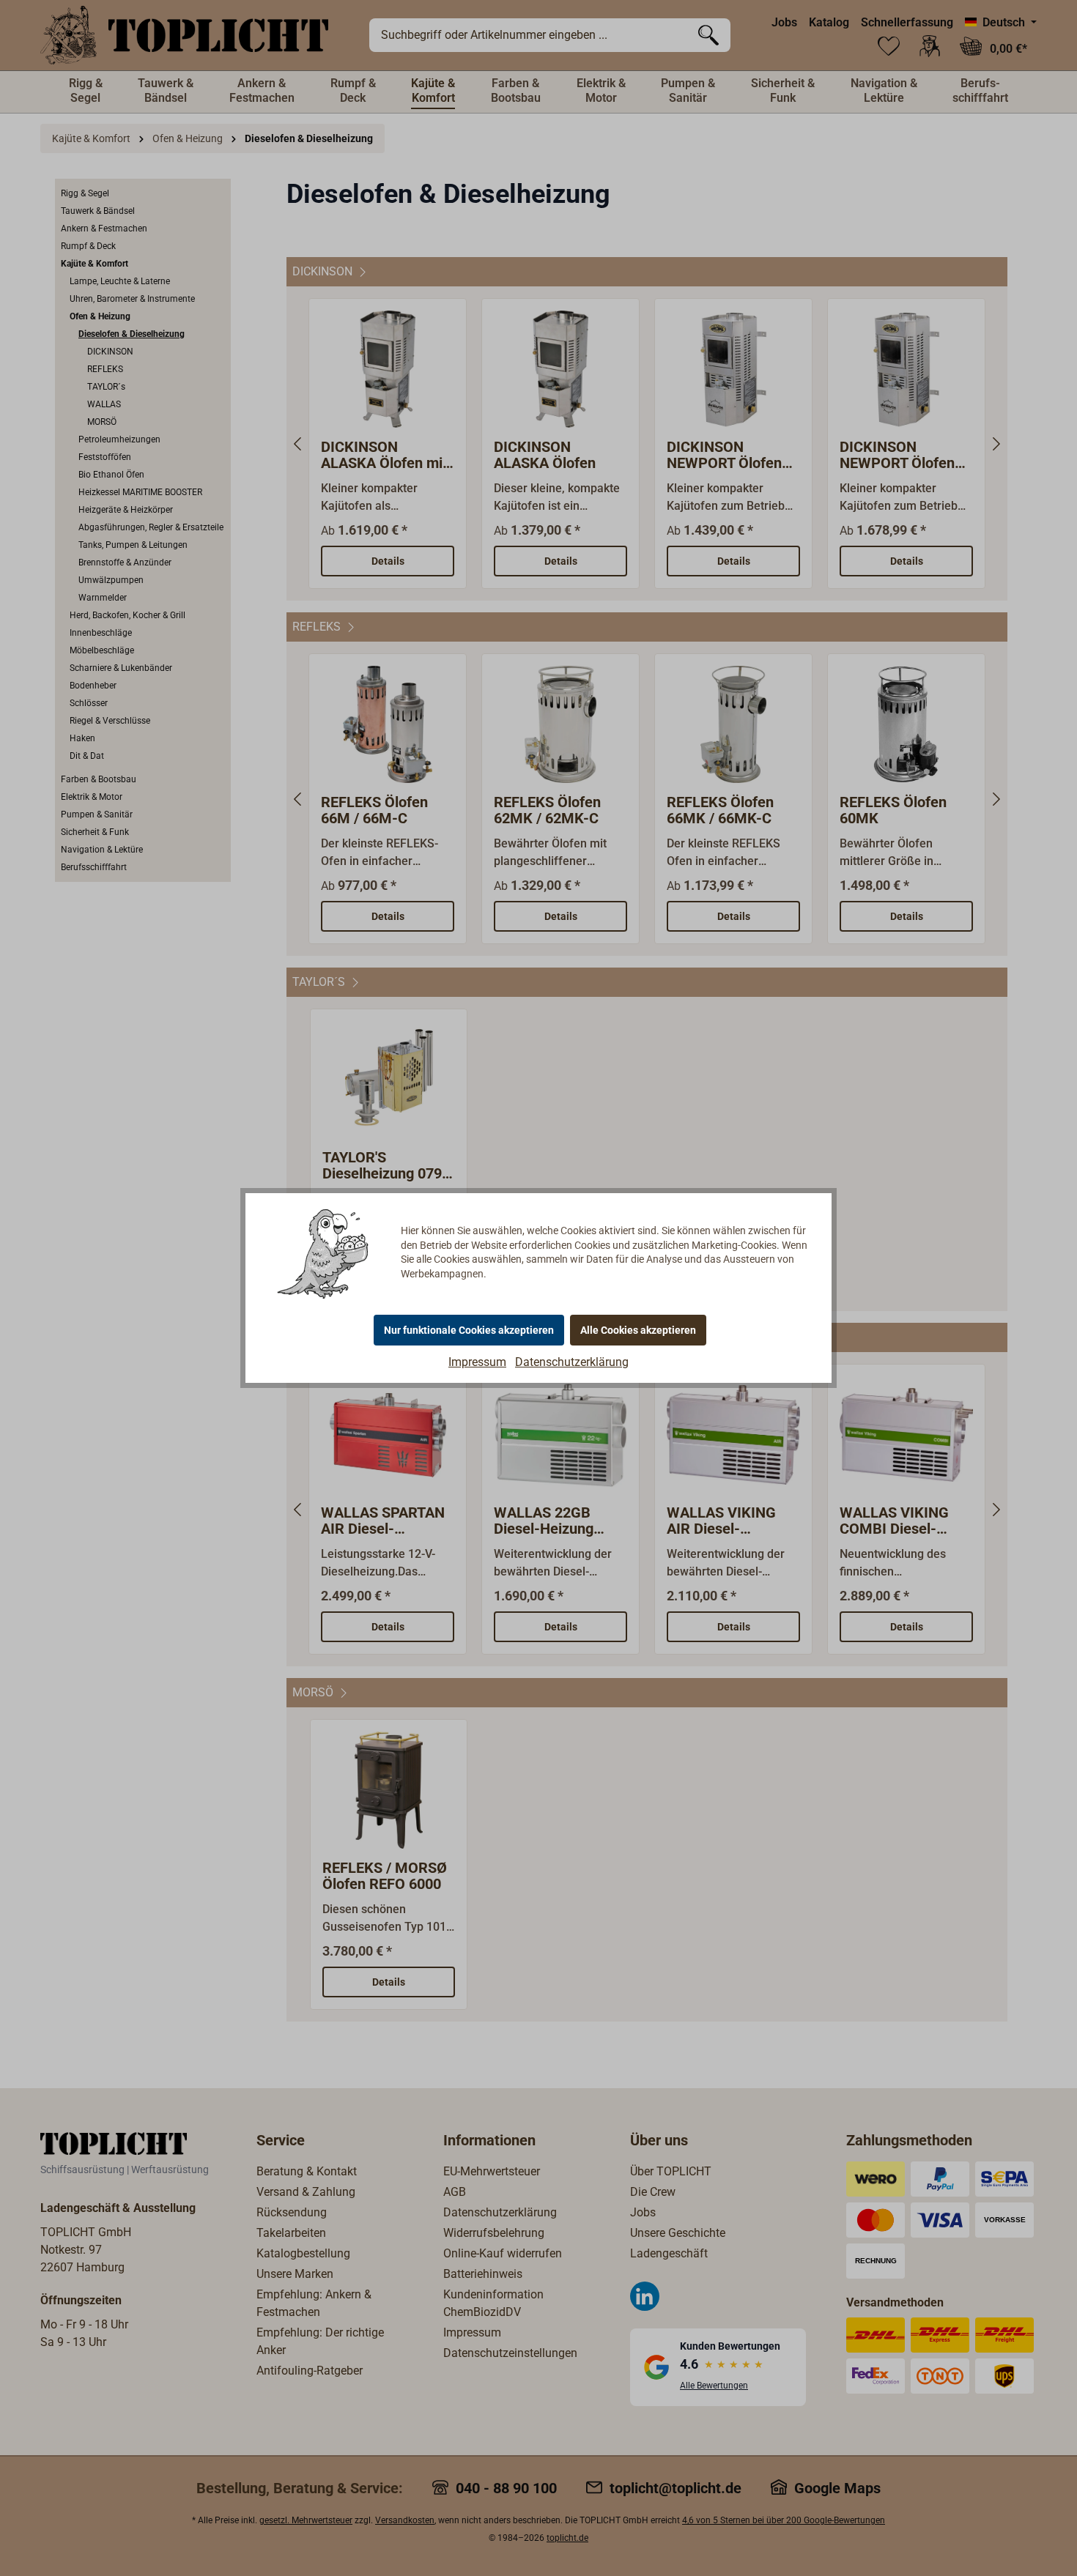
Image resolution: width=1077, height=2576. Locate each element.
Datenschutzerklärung (572, 1362)
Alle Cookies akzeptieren (638, 1330)
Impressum (477, 1362)
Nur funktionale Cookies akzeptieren (469, 1330)
